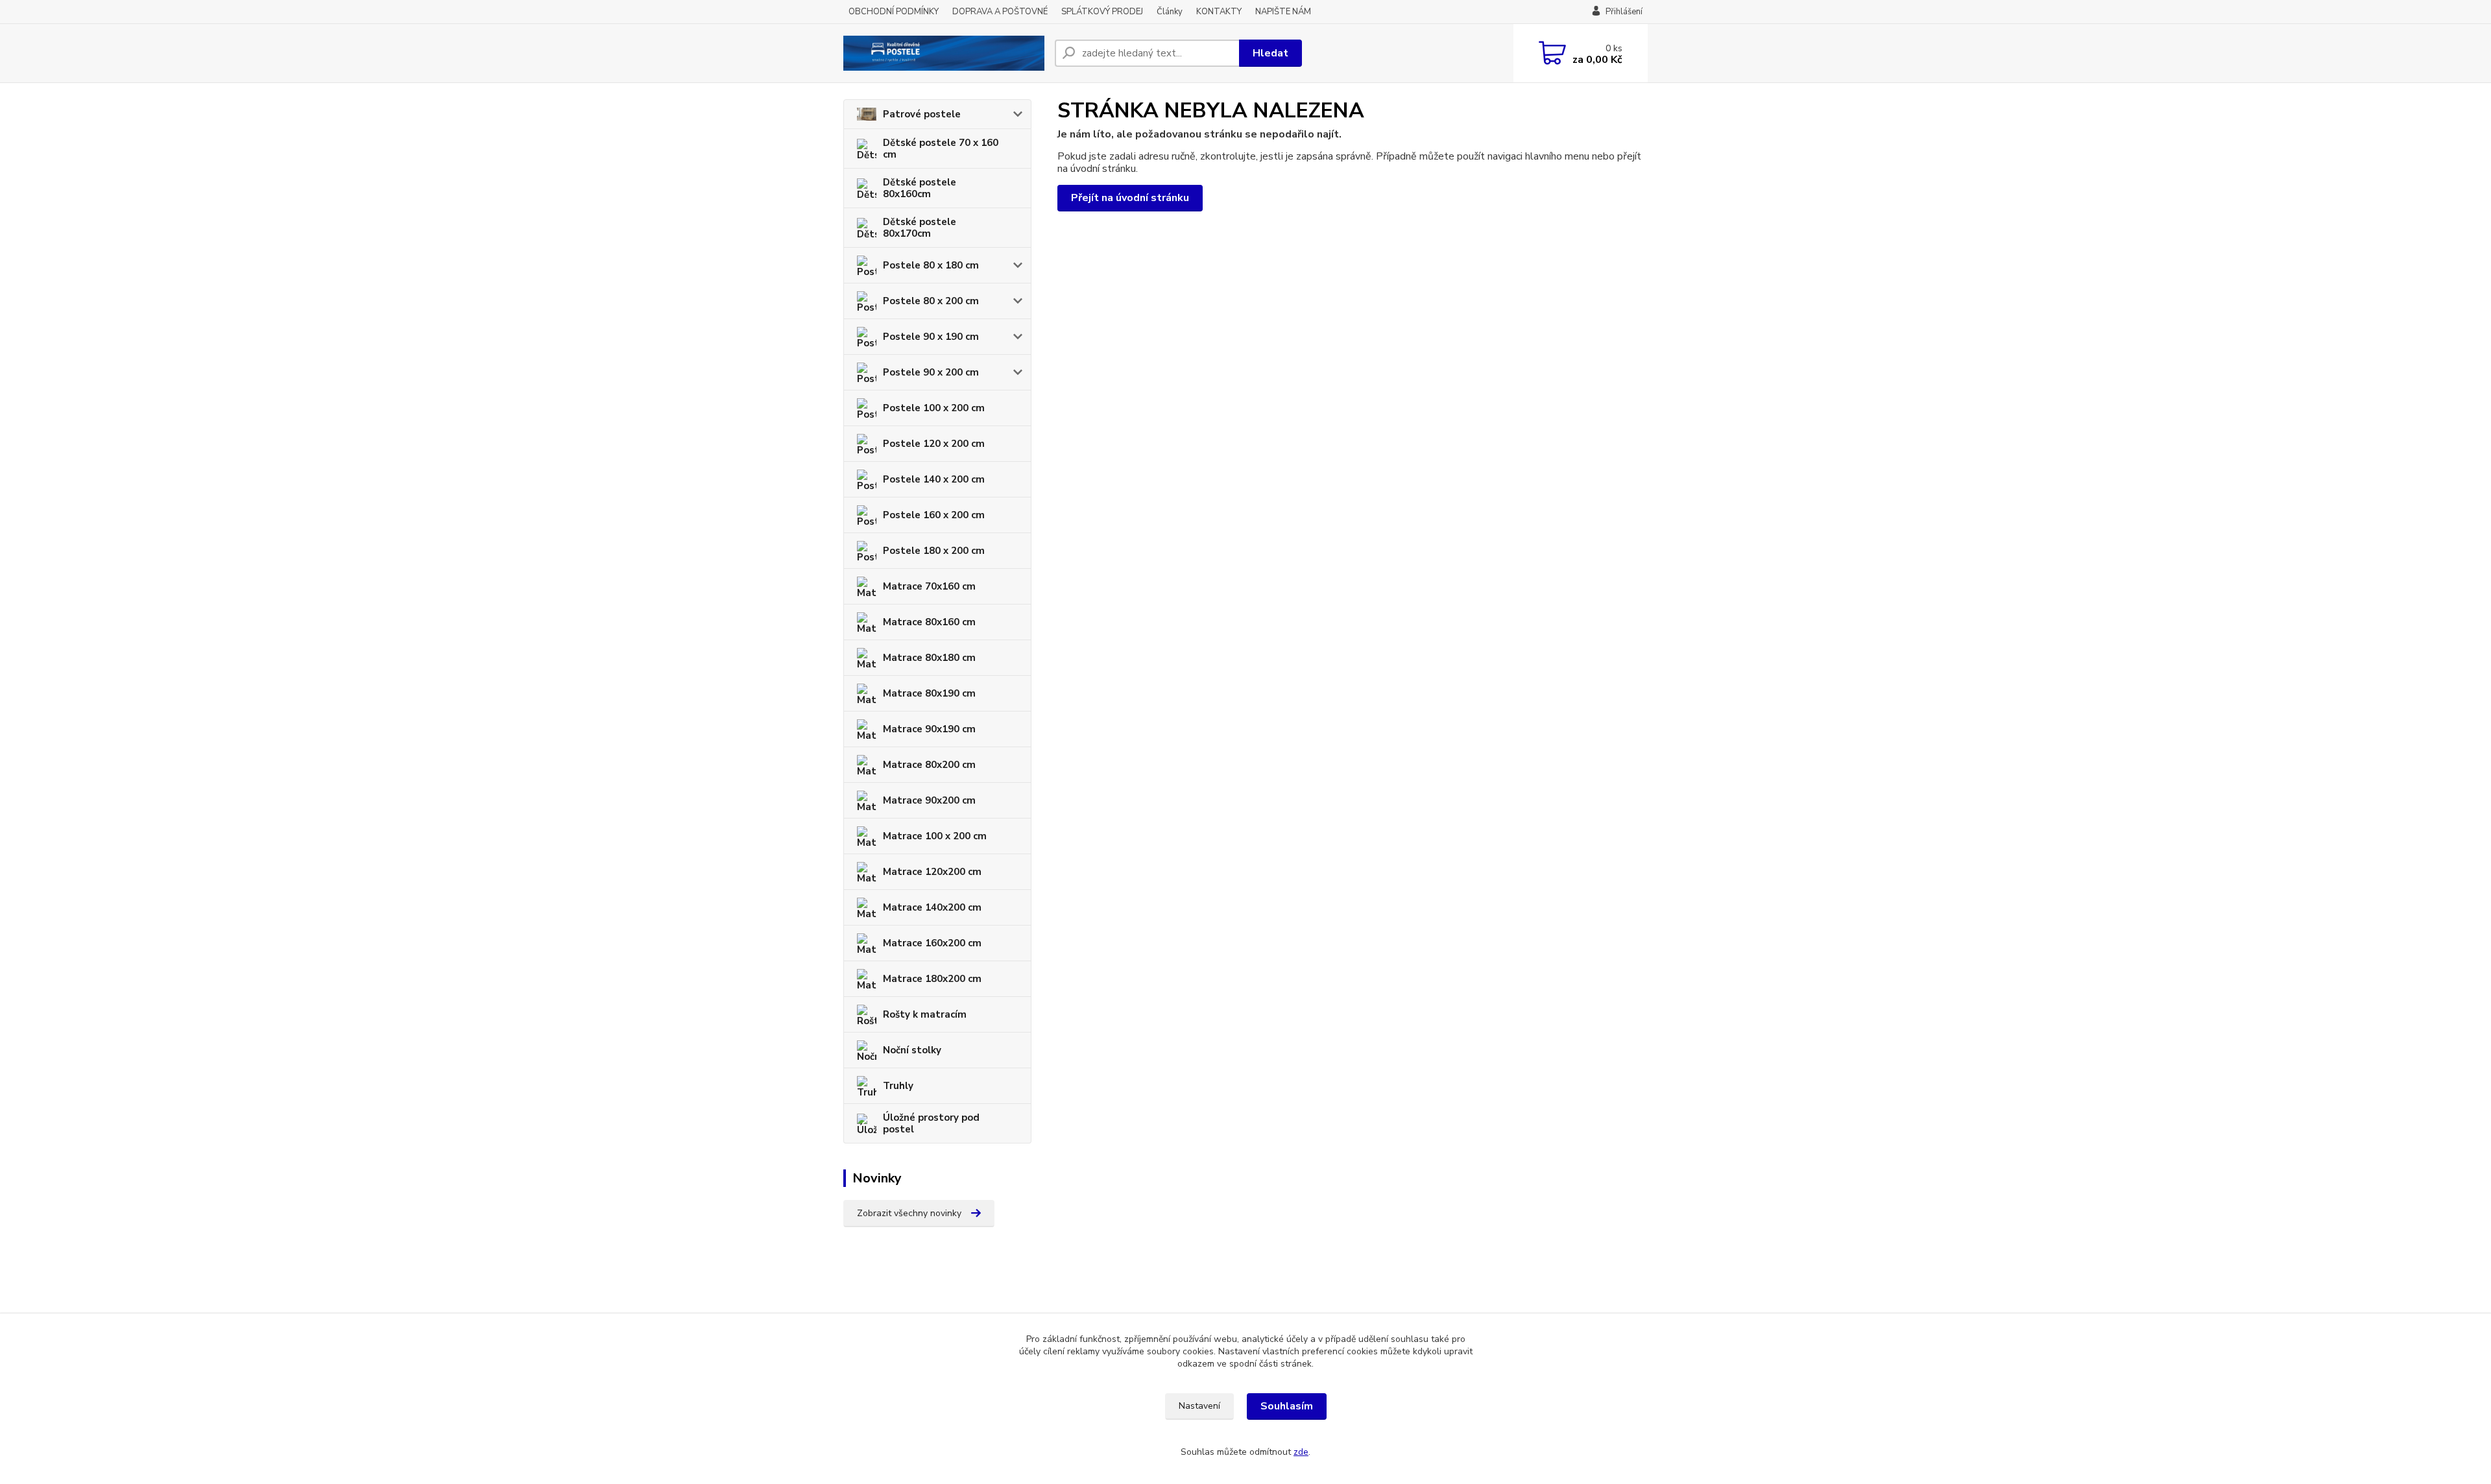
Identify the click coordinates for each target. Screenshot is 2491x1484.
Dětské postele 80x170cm (920, 228)
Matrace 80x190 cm (929, 693)
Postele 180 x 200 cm (934, 551)
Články (1170, 12)
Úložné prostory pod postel (931, 1123)
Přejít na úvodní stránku (1130, 198)
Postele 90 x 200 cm (931, 372)
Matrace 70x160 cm (929, 586)
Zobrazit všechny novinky (909, 1213)
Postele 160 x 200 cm (934, 515)
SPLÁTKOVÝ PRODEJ (1102, 12)
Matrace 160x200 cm (932, 943)
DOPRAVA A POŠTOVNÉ (1000, 12)
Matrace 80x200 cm (929, 765)
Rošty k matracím (925, 1014)
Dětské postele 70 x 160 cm (941, 149)
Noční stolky (912, 1050)
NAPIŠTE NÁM (1283, 12)
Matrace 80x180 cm (929, 658)
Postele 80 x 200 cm (931, 301)
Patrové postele (922, 114)
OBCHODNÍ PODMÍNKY (894, 12)
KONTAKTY (1219, 12)
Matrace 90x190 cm (929, 729)
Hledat (1270, 53)
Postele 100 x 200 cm (934, 408)
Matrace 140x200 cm (932, 907)
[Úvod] (944, 53)
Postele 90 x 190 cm (931, 337)
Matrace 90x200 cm (929, 800)
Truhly (898, 1086)
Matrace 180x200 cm (932, 979)
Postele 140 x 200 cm (934, 479)
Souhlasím (1287, 1406)
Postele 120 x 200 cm (934, 444)
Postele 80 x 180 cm (931, 265)
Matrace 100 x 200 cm (935, 836)
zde (1301, 1452)
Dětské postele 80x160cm (920, 188)
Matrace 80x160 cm (929, 622)
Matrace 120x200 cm (932, 872)
